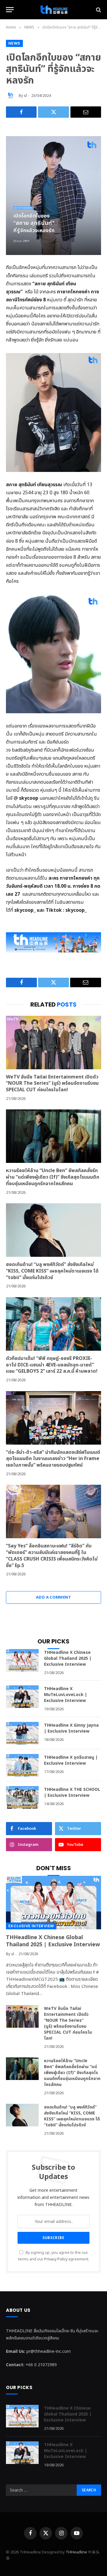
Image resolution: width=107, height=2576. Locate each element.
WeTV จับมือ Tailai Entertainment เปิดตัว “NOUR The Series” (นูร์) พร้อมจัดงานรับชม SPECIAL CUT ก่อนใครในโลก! (52, 1084)
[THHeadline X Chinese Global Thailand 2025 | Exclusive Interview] (22, 1660)
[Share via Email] (86, 112)
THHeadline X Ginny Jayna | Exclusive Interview (71, 1728)
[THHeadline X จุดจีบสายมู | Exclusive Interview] (22, 1765)
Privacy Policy (56, 2259)
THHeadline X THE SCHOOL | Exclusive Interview (72, 1792)
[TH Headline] (53, 10)
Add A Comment (53, 1597)
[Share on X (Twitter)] (53, 112)
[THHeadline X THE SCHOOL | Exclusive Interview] (22, 1797)
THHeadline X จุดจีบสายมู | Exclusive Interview (71, 1760)
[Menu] (10, 10)
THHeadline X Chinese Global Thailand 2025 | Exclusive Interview (68, 1658)
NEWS (14, 43)
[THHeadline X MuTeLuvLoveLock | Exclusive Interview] (22, 1697)
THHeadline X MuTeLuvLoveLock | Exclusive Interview (66, 1695)
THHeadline (76, 2552)
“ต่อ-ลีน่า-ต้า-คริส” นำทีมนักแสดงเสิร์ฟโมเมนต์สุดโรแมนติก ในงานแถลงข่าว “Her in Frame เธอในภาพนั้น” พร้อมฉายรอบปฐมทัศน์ (53, 1459)
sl (25, 96)
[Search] (98, 10)
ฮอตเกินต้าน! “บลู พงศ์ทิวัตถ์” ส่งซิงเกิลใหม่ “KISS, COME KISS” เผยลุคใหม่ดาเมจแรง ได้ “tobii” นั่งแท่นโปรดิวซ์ (52, 1271)
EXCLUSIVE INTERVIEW (31, 1926)
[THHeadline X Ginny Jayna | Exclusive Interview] (22, 1733)
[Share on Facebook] (21, 112)
